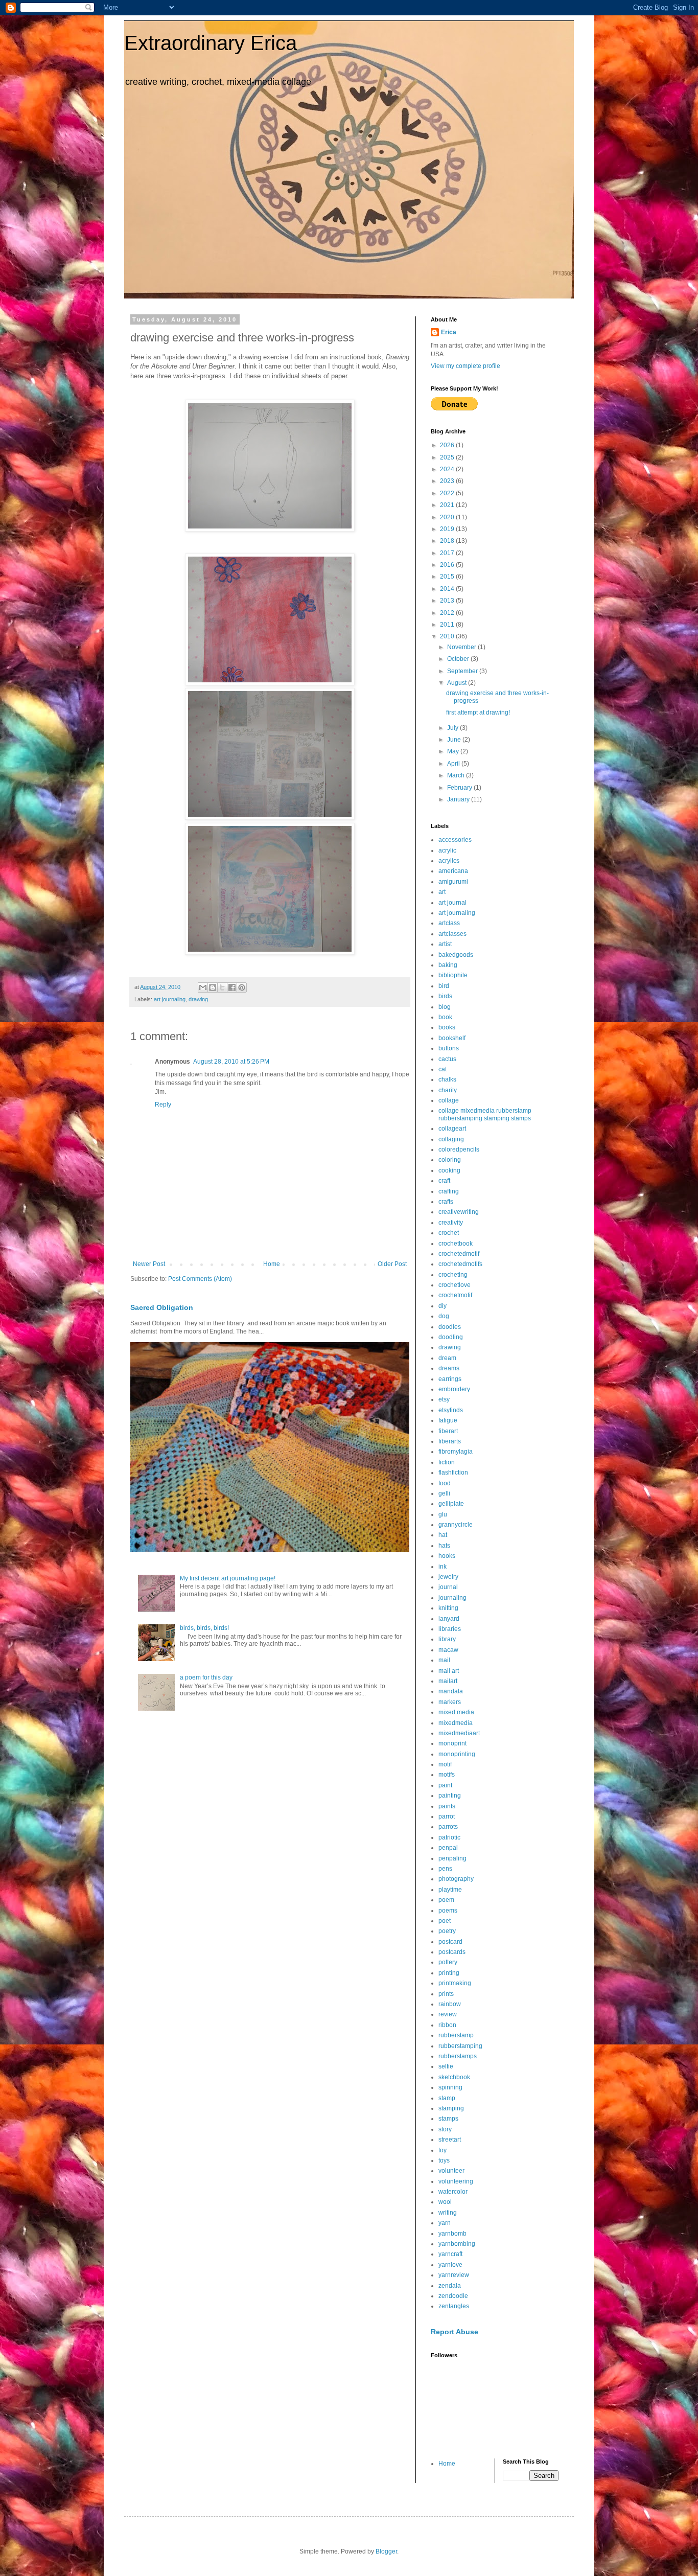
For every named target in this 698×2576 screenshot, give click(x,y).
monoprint (452, 1743)
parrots (448, 1827)
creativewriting (459, 1212)
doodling (451, 1337)
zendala (450, 2286)
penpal (448, 1848)
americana (453, 871)
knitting (448, 1608)
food (445, 1483)
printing (449, 1973)
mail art (449, 1671)
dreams (449, 1368)
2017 (448, 553)
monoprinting (457, 1754)
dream (447, 1358)
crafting (449, 1191)
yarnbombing (457, 2244)
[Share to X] (222, 987)
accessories (455, 840)
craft (444, 1181)
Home (272, 1264)
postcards (452, 1952)
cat (443, 1069)
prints (446, 1994)
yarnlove (450, 2265)
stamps (448, 2119)
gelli (444, 1493)
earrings (450, 1379)
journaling (452, 1598)
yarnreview (454, 2275)
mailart (448, 1681)
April (454, 764)
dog (444, 1316)
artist (445, 944)
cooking (449, 1170)
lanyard (449, 1619)
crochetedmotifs (460, 1264)
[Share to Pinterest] (242, 987)
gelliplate (451, 1504)
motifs (447, 1775)
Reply (163, 1105)
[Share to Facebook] (232, 987)
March (457, 775)
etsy (444, 1399)
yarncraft (450, 2254)
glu (443, 1514)
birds (445, 996)
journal (448, 1587)
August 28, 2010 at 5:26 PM (231, 1062)
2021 (448, 505)
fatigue (448, 1420)
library (447, 1639)
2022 (448, 493)
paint (445, 1785)
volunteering (456, 2181)
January (459, 799)
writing (448, 2213)
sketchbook (454, 2077)
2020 (448, 517)
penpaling (452, 1858)
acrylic (447, 850)
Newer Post (149, 1264)
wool (445, 2202)
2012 (448, 613)
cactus (447, 1059)
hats (444, 1546)
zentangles (454, 2306)
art (442, 892)
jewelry (448, 1577)
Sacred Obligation (162, 1307)
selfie (446, 2066)
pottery (448, 1962)
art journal (452, 903)
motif (445, 1764)
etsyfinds (451, 1410)
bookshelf (452, 1038)
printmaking (455, 1983)
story (445, 2129)
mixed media (456, 1712)
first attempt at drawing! (478, 712)
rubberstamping (460, 2046)
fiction (447, 1462)
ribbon (447, 2025)
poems (448, 1911)
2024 (448, 469)
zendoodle (453, 2296)
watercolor (453, 2192)
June (455, 740)
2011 (448, 625)
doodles (450, 1327)
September (463, 671)
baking (448, 965)
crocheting (453, 1275)
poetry (447, 1931)
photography (456, 1879)
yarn (445, 2223)
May (454, 751)
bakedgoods (456, 955)
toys (444, 2160)
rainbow (450, 2004)
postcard (450, 1942)
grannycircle (456, 1525)
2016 (448, 565)
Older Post (392, 1264)
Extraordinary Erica (211, 43)
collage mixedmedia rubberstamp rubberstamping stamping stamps (485, 1114)
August (458, 683)
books (447, 1027)
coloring (450, 1160)
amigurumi (453, 882)
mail (444, 1660)
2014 (448, 589)
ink (443, 1567)
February (460, 788)
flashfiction (453, 1473)
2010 (448, 636)
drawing (198, 999)
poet (445, 1921)
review (448, 2014)
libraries (450, 1629)
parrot (447, 1816)
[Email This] (203, 987)
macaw (448, 1650)
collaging (451, 1139)
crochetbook (456, 1244)
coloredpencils (459, 1149)
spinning (450, 2087)
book (445, 1017)
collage (449, 1100)
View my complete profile (466, 366)
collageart (452, 1129)
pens (445, 1869)
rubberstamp (456, 2035)
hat (443, 1535)
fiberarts (450, 1441)
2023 (448, 481)
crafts (446, 1202)
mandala (451, 1691)
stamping (451, 2108)
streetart (450, 2140)
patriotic (449, 1837)
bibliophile (453, 975)
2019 (448, 529)
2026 (448, 445)
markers (450, 1702)
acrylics (449, 861)
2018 (448, 541)
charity (448, 1090)
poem (446, 1900)
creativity (451, 1223)
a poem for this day (206, 1677)
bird (444, 986)
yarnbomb (452, 2234)
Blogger (386, 2551)
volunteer (451, 2171)
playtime (450, 1890)
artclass (449, 923)
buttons (449, 1048)
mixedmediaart (459, 1733)
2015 (448, 577)
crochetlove (455, 1285)
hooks (447, 1556)
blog (445, 1007)
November (462, 647)
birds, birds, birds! (204, 1628)
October (459, 659)
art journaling (170, 999)
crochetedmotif (459, 1254)
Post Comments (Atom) (200, 1279)
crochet (449, 1233)
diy (443, 1306)
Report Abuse (455, 2332)
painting (450, 1796)
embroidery (454, 1389)
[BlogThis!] (213, 987)
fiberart (448, 1431)
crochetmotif (455, 1295)
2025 (448, 457)
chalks (447, 1079)
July (453, 728)
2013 (448, 601)
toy (443, 2150)
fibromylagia (456, 1452)
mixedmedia (456, 1723)
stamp (447, 2098)
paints (447, 1806)
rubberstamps (458, 2056)
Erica (449, 332)
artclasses (452, 934)
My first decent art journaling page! (228, 1578)
